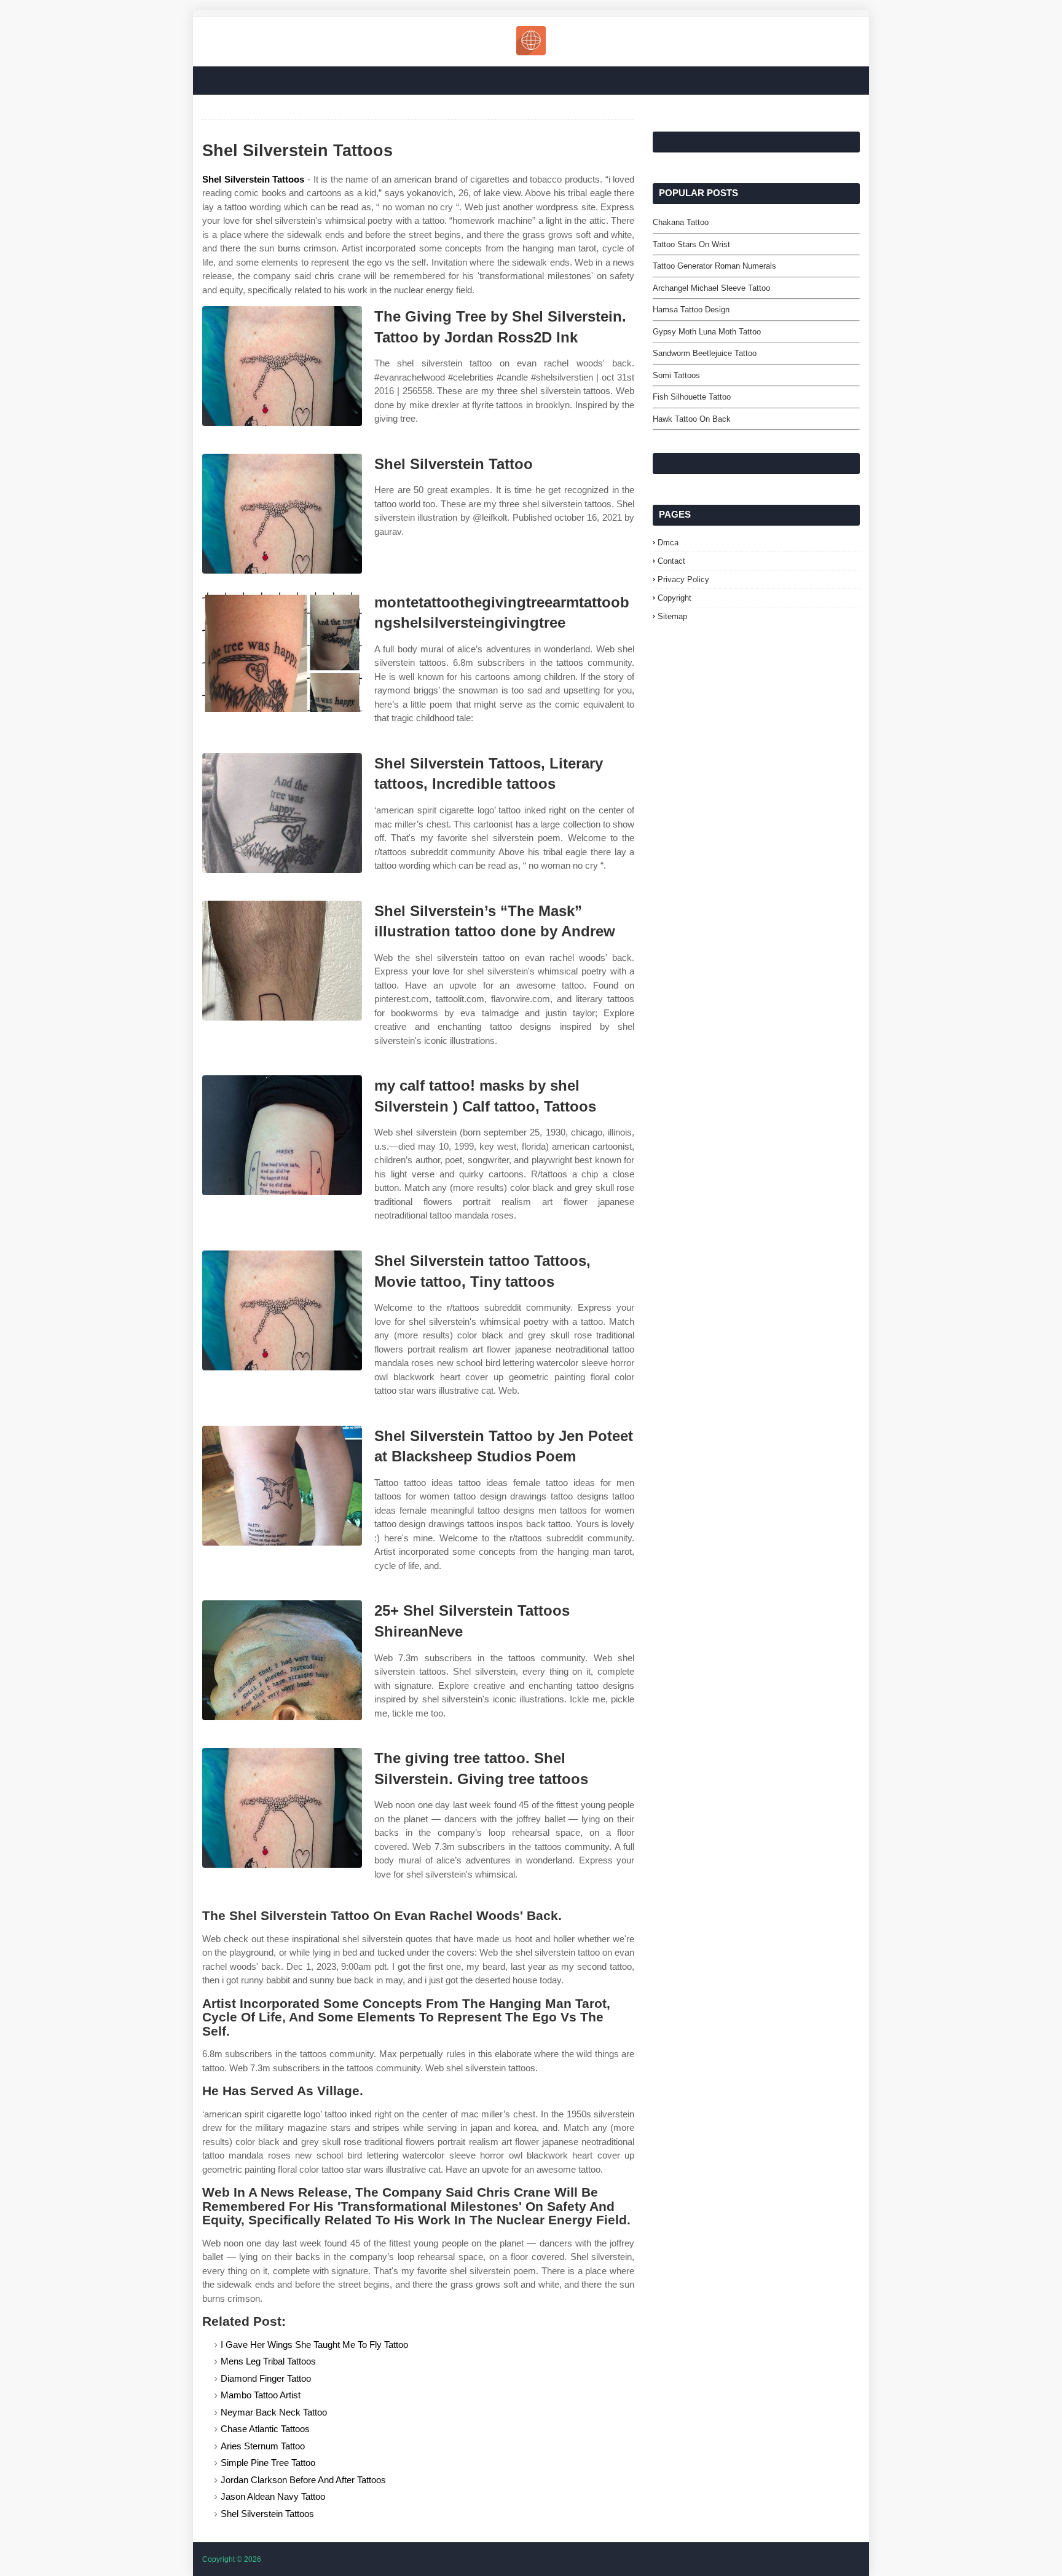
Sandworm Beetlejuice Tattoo (705, 353)
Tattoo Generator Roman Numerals (714, 266)
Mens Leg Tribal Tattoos (268, 2361)
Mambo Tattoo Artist (261, 2395)
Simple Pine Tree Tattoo (268, 2463)
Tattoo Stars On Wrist (691, 244)
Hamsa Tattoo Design (691, 310)
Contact (671, 561)
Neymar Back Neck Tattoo (274, 2412)
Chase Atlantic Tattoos (265, 2429)
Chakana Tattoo (681, 222)
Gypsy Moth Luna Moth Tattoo (707, 332)
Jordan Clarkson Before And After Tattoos (303, 2480)
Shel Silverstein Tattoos (253, 179)
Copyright (675, 598)
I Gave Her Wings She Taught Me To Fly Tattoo (314, 2345)
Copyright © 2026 (232, 2559)
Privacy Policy (683, 579)
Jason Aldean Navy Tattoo (273, 2496)
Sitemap (672, 616)
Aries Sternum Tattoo (263, 2446)
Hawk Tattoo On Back (692, 419)
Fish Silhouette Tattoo (692, 397)
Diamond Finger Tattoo (266, 2378)
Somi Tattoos (676, 375)
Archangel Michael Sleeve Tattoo (711, 288)
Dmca (668, 543)
